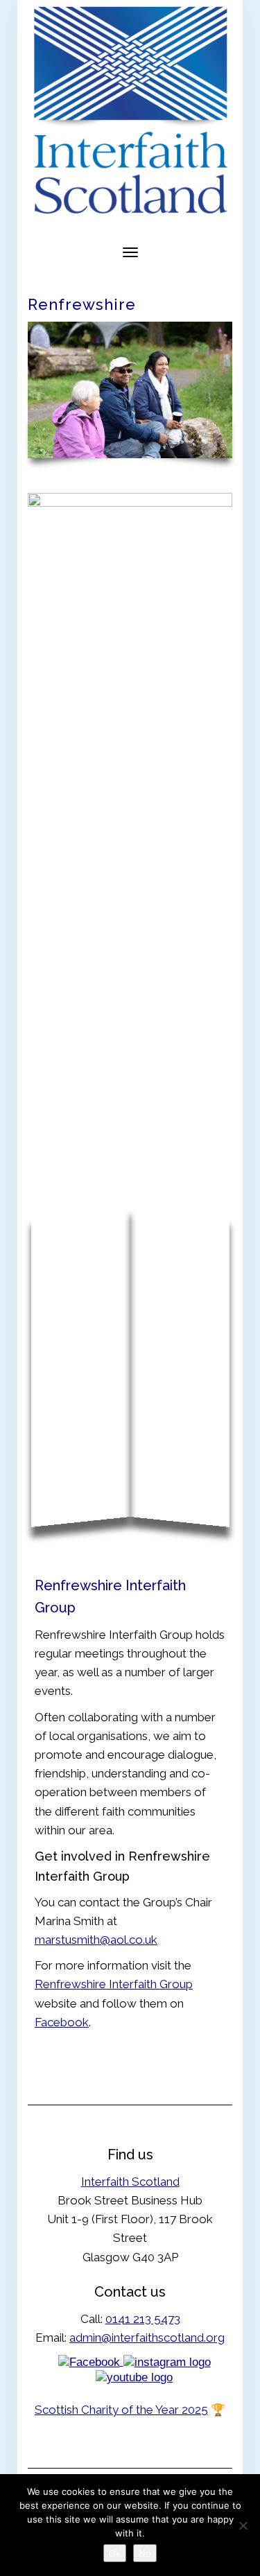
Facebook (62, 2022)
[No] (243, 2525)
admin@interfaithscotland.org (147, 2338)
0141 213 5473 (143, 2319)
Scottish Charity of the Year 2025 (121, 2410)
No (145, 2553)
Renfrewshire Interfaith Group (114, 1984)
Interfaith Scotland (130, 2182)
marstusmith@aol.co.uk (96, 1940)
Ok (115, 2553)
